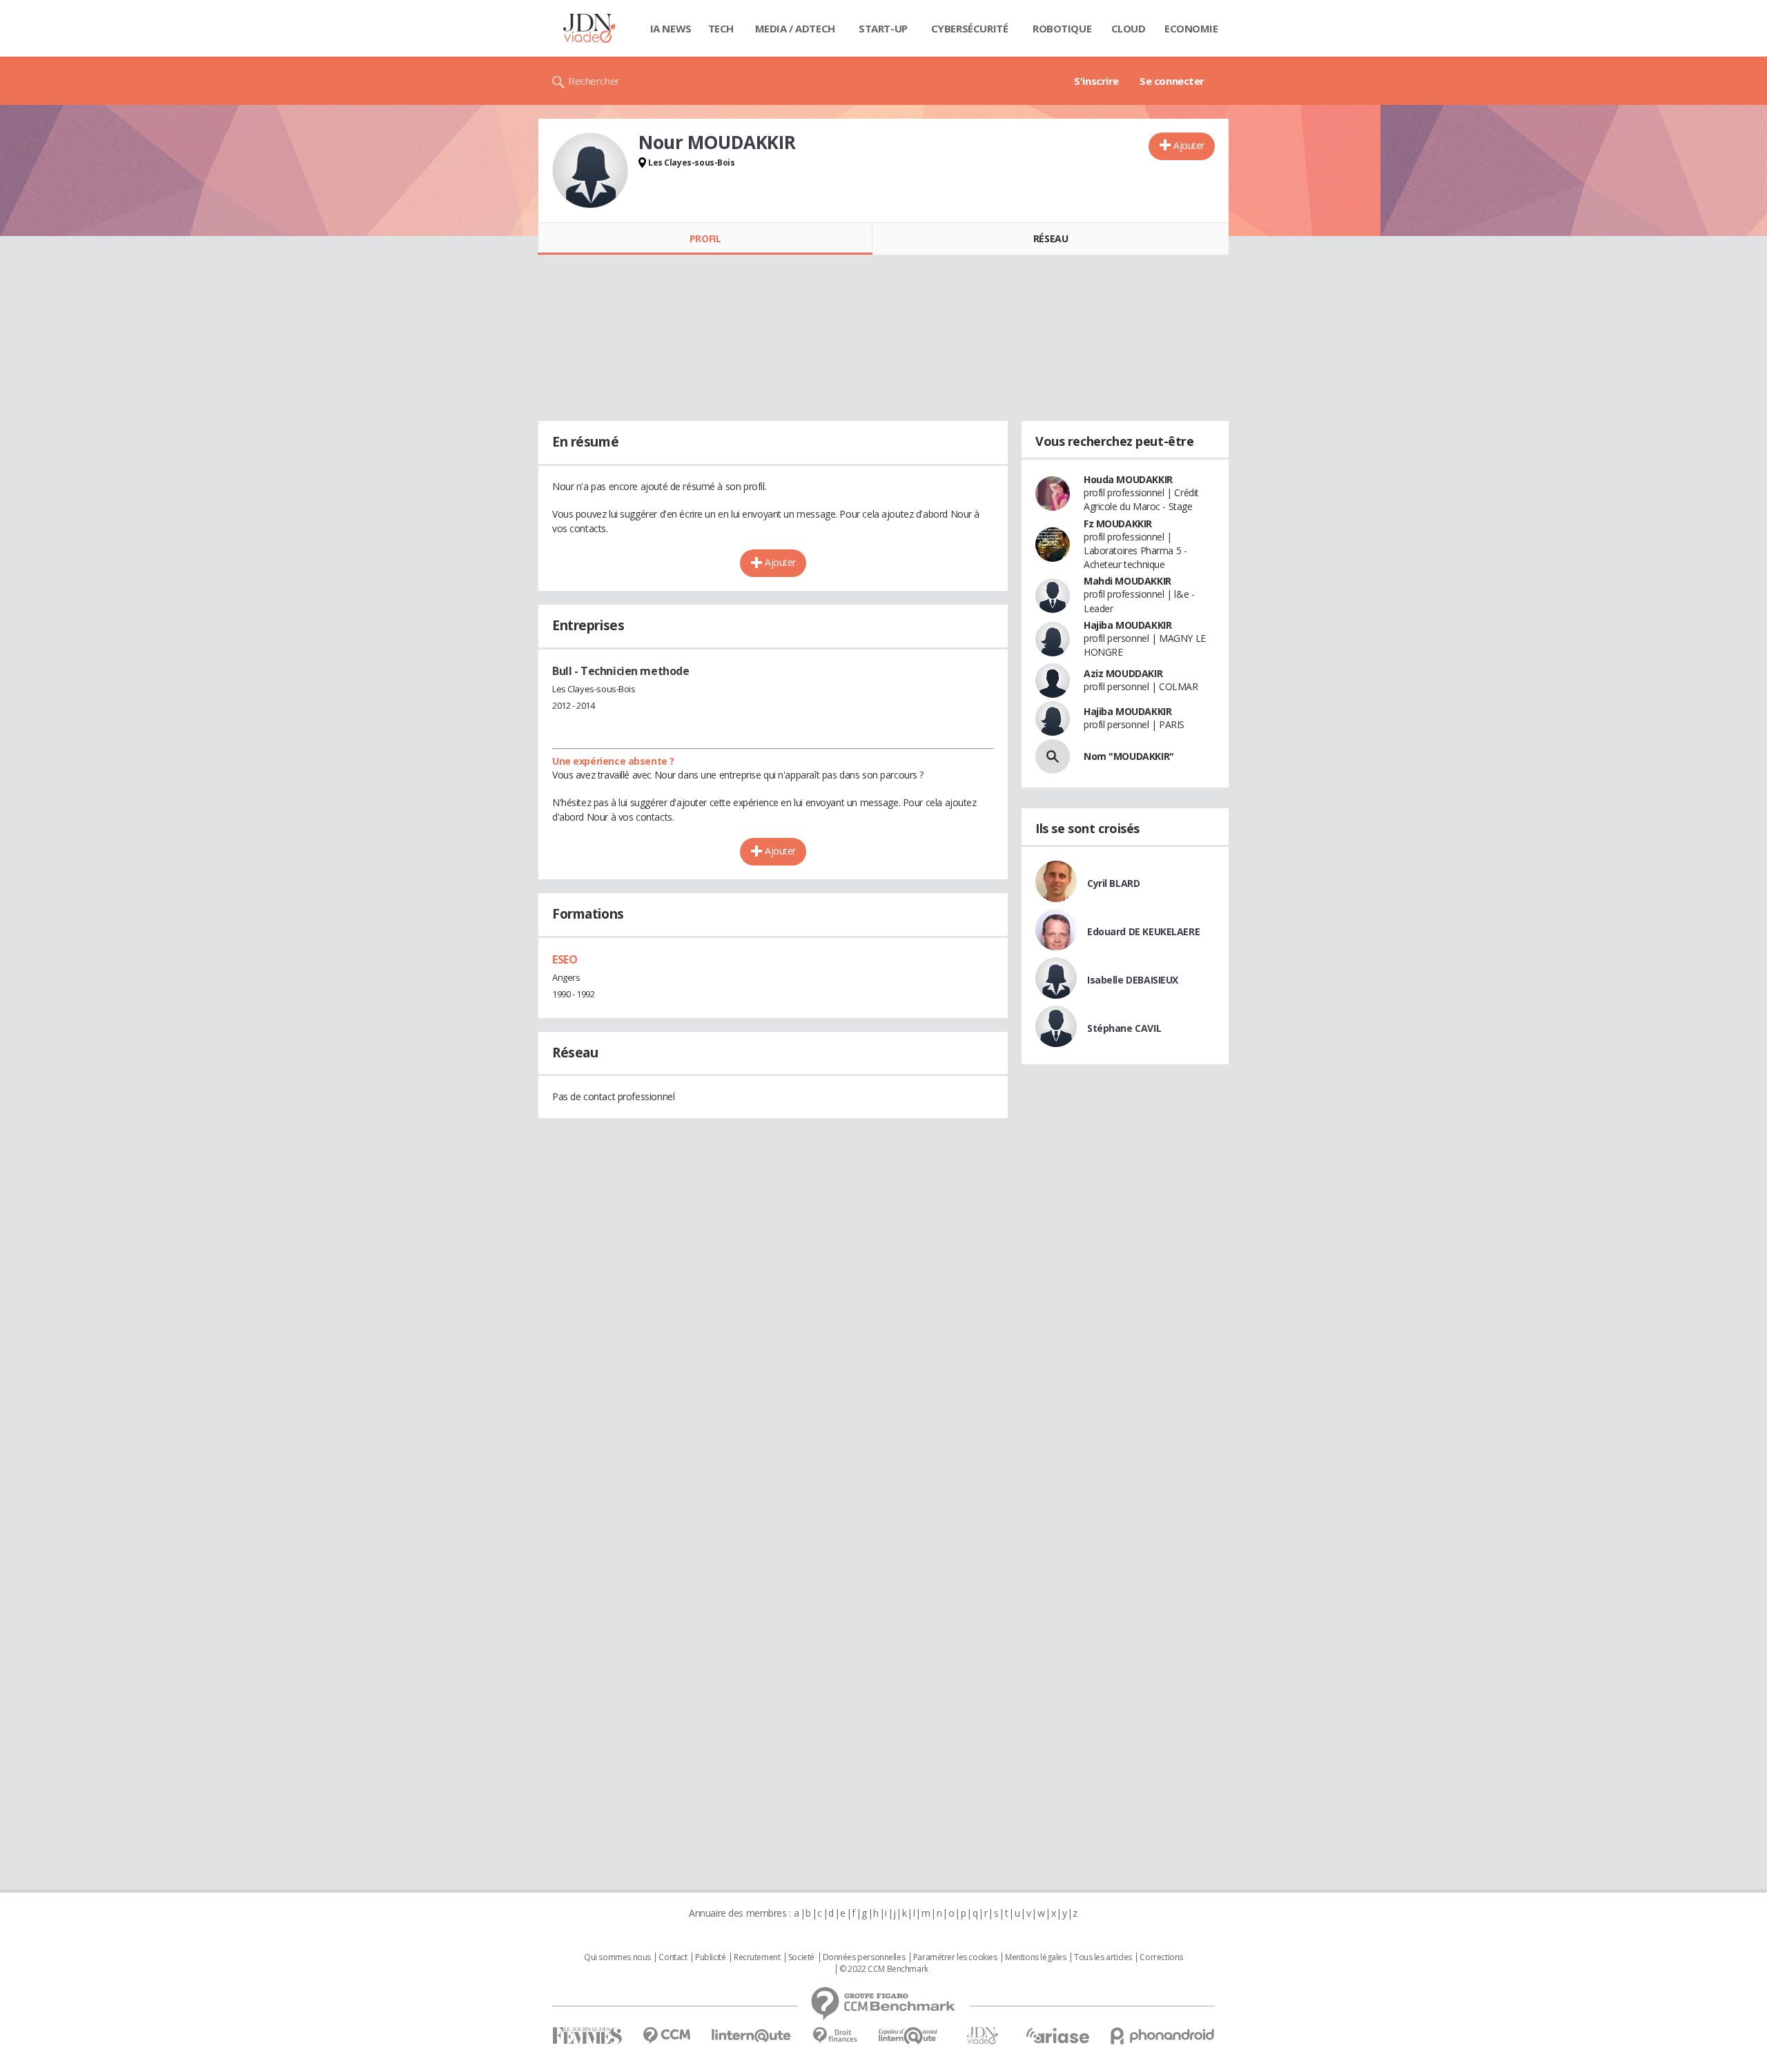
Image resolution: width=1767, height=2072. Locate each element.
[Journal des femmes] (587, 2036)
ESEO (565, 959)
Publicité (710, 1957)
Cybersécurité (970, 28)
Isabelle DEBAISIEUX (1133, 980)
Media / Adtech (795, 28)
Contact (673, 1957)
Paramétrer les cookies (955, 1957)
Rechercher (594, 81)
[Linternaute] (752, 2036)
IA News (671, 28)
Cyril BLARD (1113, 883)
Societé (801, 1957)
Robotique (1062, 28)
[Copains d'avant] (909, 2036)
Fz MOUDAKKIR (1118, 524)
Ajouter (1189, 145)
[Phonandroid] (1163, 2036)
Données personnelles (864, 1957)
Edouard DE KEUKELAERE (1143, 931)
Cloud (1129, 28)
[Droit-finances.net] (835, 2036)
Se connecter (1172, 81)
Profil (705, 238)
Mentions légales (1035, 1957)
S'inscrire (1096, 81)
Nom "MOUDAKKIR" (1129, 756)
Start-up (883, 28)
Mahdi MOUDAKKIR (1127, 581)
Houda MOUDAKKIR (1128, 479)
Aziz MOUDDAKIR (1123, 673)
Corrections (1161, 1957)
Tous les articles (1103, 1957)
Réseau (1051, 238)
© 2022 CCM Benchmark (884, 1969)
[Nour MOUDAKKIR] (590, 170)
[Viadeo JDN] (982, 2036)
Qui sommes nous (617, 1957)
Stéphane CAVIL (1124, 1028)
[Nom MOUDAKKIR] (1053, 756)
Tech (721, 28)
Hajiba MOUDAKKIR (1127, 625)
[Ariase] (1057, 2035)
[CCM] (666, 2036)
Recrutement (757, 1957)
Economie (1191, 28)
